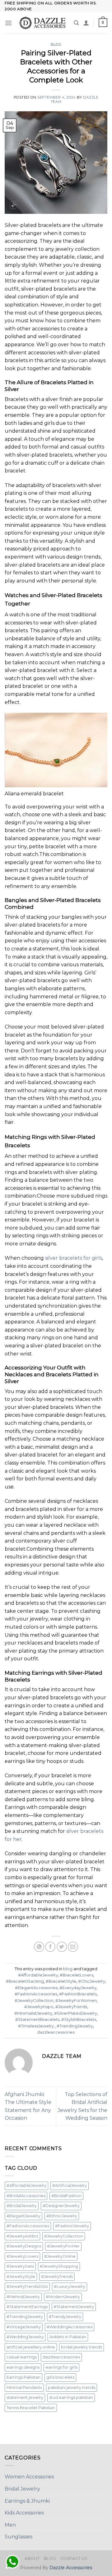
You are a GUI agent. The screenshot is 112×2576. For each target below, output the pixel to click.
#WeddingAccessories (70, 2327)
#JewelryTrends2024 (27, 2286)
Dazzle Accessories (71, 2568)
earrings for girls (61, 2367)
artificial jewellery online (31, 2347)
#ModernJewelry (63, 2297)
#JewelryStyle (21, 2277)
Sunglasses (19, 2537)
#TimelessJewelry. (36, 2026)
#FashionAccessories (36, 1994)
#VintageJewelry (24, 2327)
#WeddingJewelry (25, 2337)
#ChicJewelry (92, 1981)
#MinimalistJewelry (33, 2013)
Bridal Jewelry (22, 2489)
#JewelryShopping (59, 2266)
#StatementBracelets (37, 2019)
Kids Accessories (24, 2513)
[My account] (86, 23)
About (32, 2558)
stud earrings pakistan (71, 2397)
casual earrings (22, 2357)
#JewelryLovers (22, 2256)
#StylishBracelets (79, 2019)
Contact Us (74, 2558)
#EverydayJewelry (78, 1988)
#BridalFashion (66, 2196)
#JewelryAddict (22, 2236)
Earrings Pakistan (23, 2377)
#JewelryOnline (60, 2256)
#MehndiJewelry (23, 2297)
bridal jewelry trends (82, 2347)
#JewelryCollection (34, 2001)
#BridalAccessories (26, 2196)
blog (56, 44)
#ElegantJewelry (23, 2216)
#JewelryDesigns (24, 2246)
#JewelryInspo (39, 2007)
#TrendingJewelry (75, 2026)
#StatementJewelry (74, 2307)
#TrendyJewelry (65, 2317)
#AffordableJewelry (38, 1975)
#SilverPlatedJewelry (76, 2013)
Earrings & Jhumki (27, 2501)
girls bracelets (60, 2377)
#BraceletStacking (25, 1981)
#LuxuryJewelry (70, 2286)
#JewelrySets (20, 2266)
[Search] (76, 23)
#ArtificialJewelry (70, 2185)
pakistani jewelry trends (72, 2387)
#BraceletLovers (77, 1975)
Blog (50, 2558)
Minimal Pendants (24, 2387)
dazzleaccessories (56, 2032)
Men (10, 2525)
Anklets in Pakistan (68, 2337)
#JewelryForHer (63, 2246)
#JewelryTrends (71, 2007)
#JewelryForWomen (76, 2001)
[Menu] (8, 23)
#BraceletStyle (61, 1981)
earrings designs (23, 2367)
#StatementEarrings (27, 2307)
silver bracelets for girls (74, 1258)
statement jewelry (25, 2397)
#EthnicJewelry (62, 2216)
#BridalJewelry (22, 2206)
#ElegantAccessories (36, 1988)
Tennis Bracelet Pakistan (31, 2408)
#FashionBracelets (78, 1994)
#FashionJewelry (72, 2226)
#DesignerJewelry (61, 2206)
